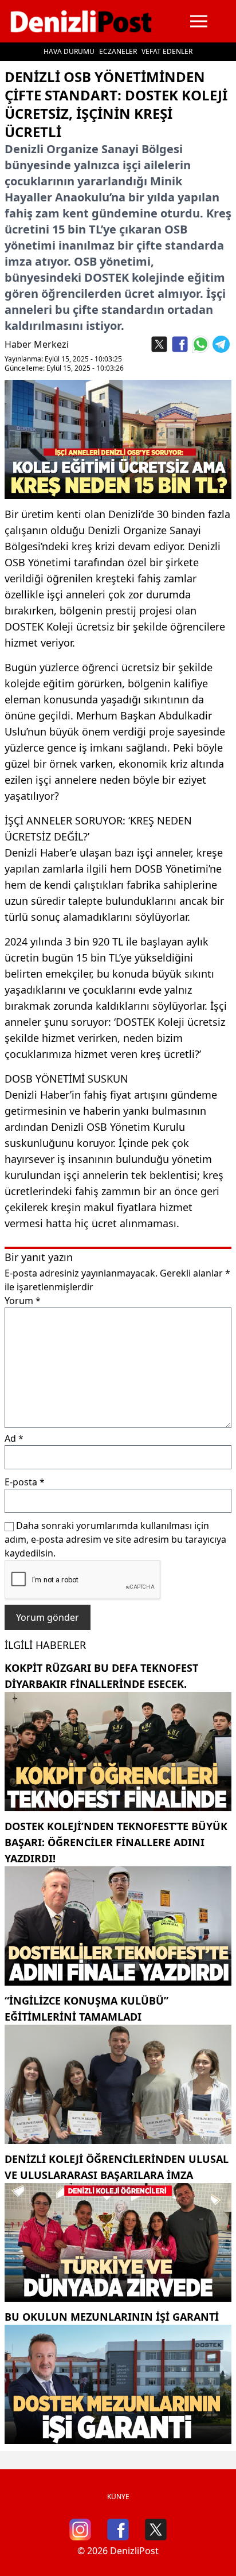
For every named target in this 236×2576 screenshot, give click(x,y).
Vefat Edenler (167, 51)
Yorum (23, 1301)
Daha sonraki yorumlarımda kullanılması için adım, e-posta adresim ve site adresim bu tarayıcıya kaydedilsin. (115, 1539)
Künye (118, 2497)
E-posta (25, 1482)
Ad (14, 1438)
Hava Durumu (69, 51)
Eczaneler (118, 51)
